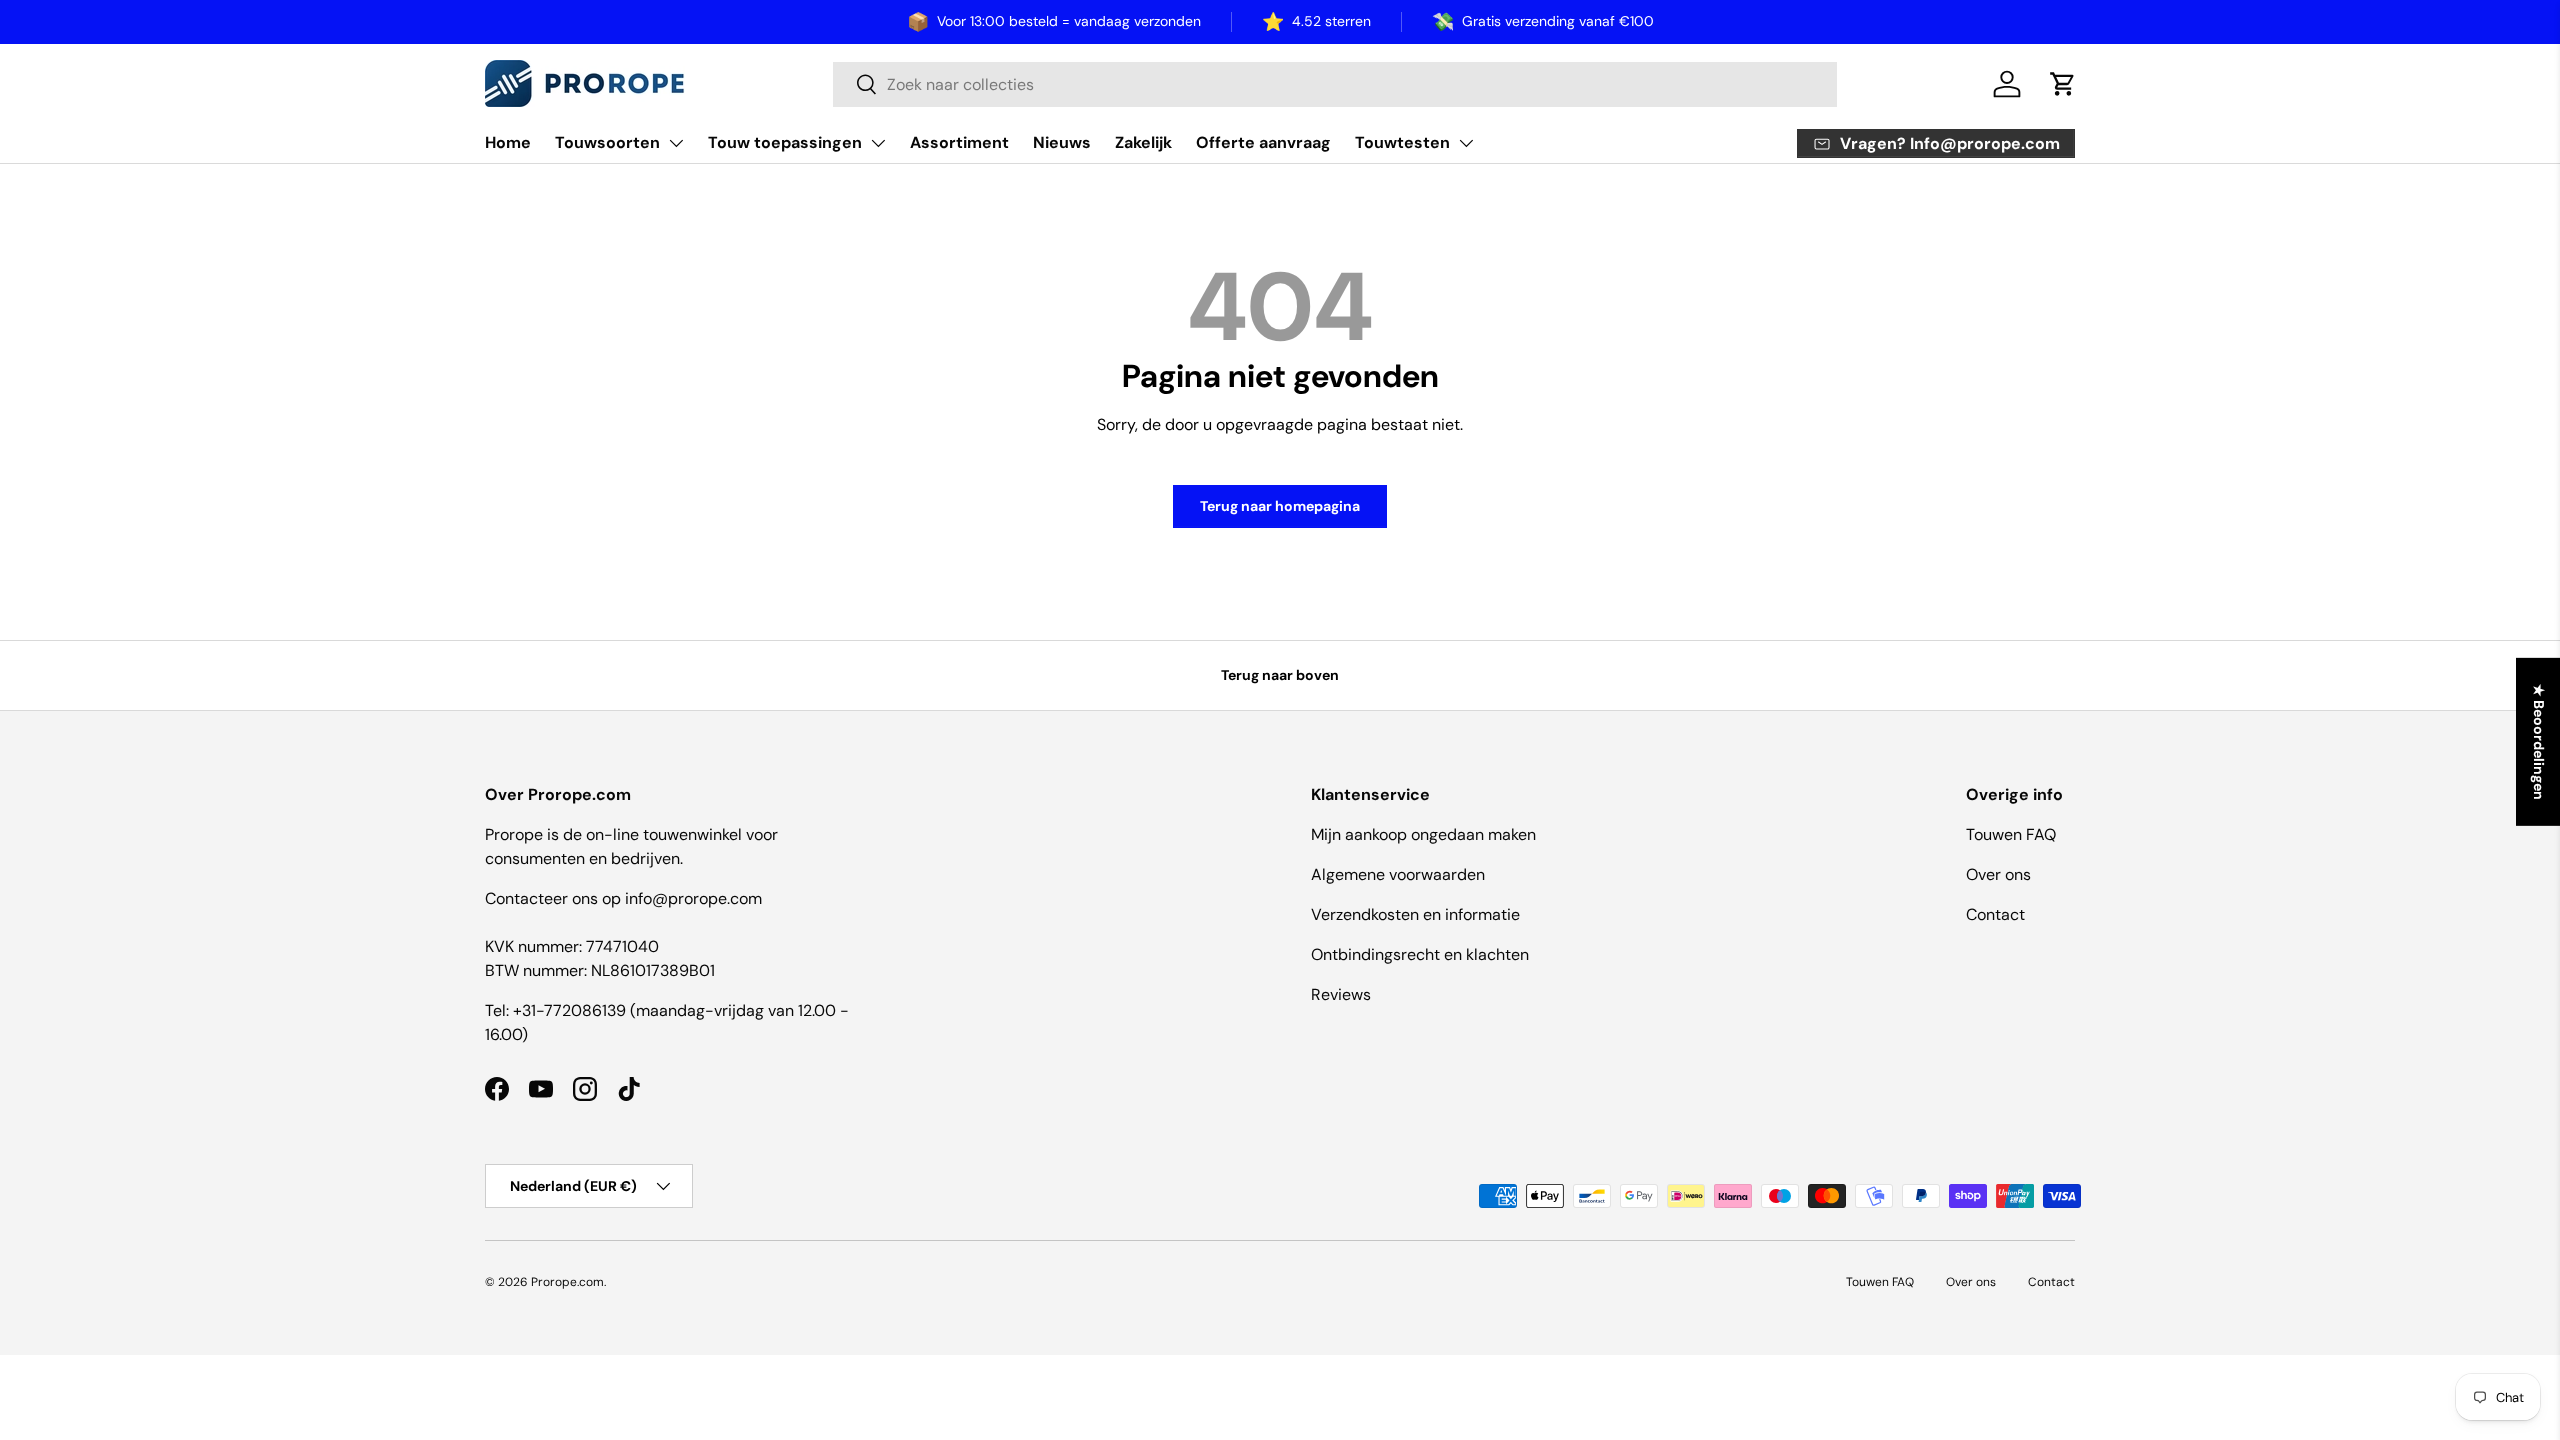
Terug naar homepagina (1280, 506)
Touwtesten (1402, 142)
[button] (2063, 84)
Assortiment (959, 142)
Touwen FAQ (2011, 834)
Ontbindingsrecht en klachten (1420, 954)
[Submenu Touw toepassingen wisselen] (878, 143)
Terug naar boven (1280, 675)
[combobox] (1335, 84)
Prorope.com (567, 1282)
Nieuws (1062, 142)
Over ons (1998, 874)
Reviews (1341, 994)
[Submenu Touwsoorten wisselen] (676, 143)
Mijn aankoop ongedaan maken (1423, 834)
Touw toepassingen (785, 142)
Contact (1995, 914)
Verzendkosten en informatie (1415, 914)
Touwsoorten (607, 142)
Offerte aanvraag (1263, 142)
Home (508, 142)
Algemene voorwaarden (1398, 874)
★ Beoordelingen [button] (2539, 742)
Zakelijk (1143, 142)
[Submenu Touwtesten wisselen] (1466, 143)
